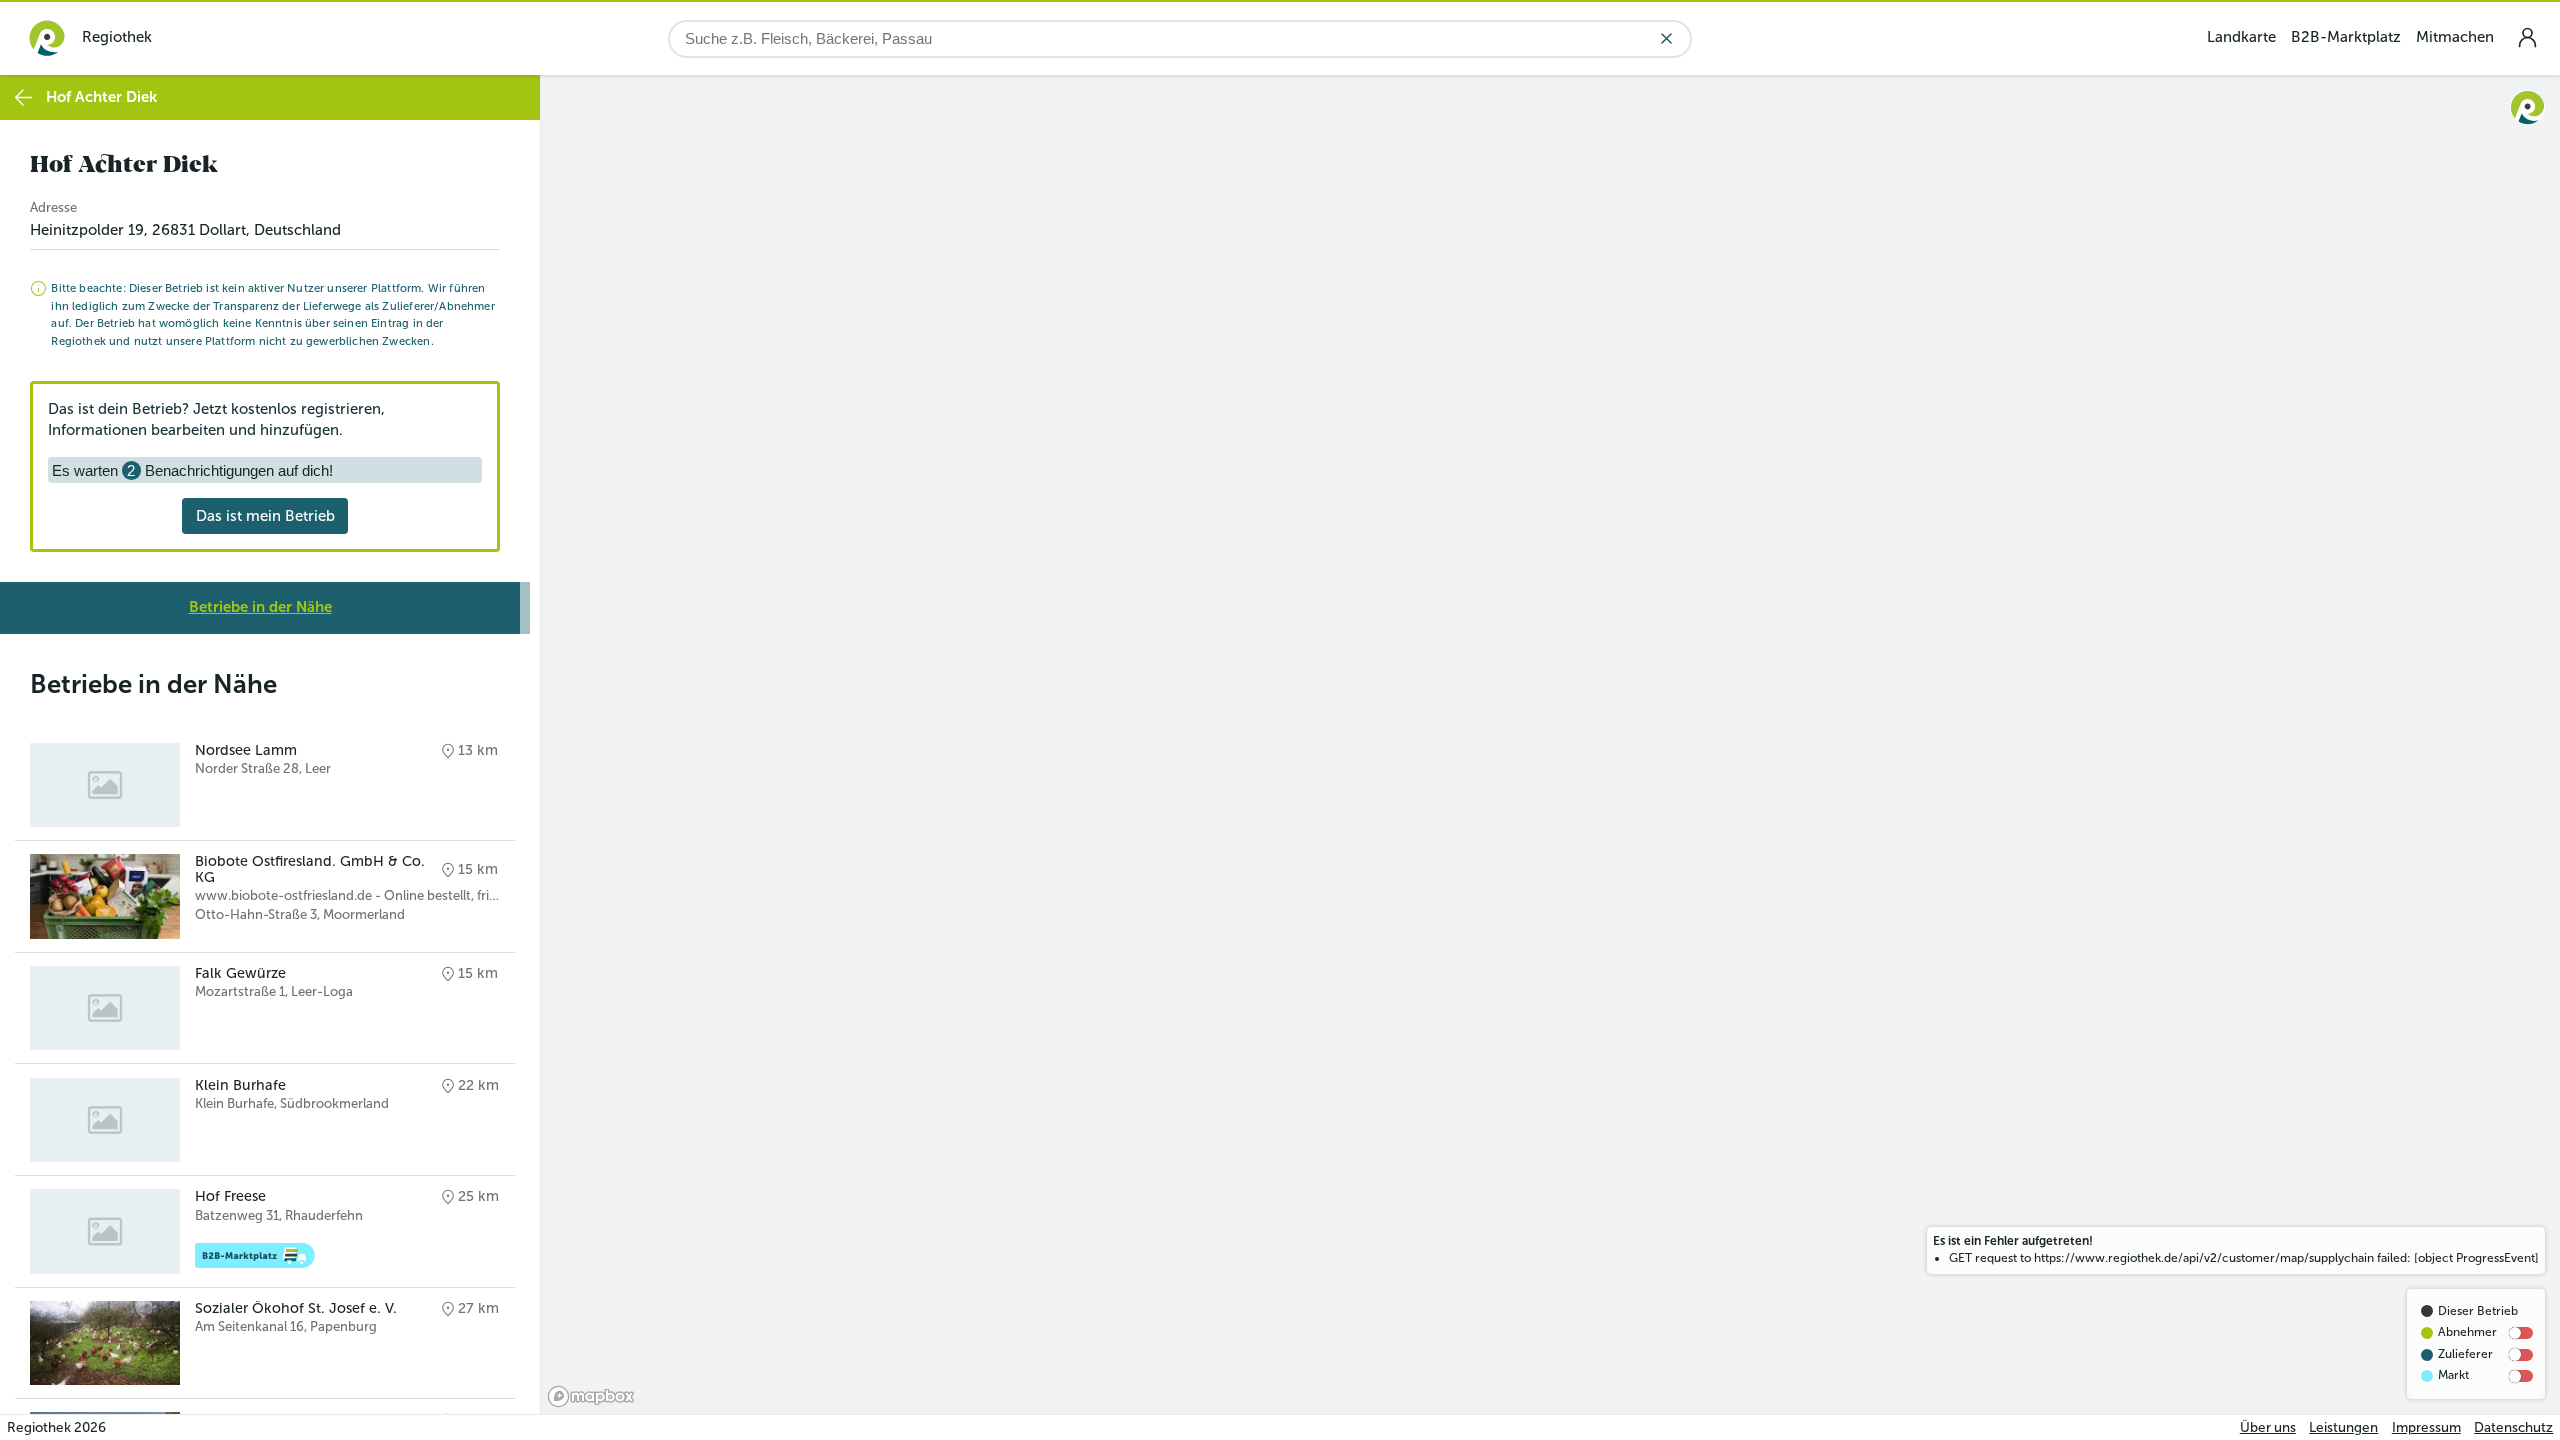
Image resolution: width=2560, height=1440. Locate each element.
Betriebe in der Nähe (260, 607)
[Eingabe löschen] (1666, 38)
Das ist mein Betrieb (265, 516)
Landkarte (2241, 37)
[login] (2527, 37)
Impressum (2426, 1427)
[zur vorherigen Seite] (23, 97)
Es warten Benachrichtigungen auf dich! (192, 470)
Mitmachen (2455, 37)
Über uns (2268, 1427)
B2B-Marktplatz (2346, 37)
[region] (1550, 744)
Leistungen (2343, 1427)
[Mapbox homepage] (591, 1396)
